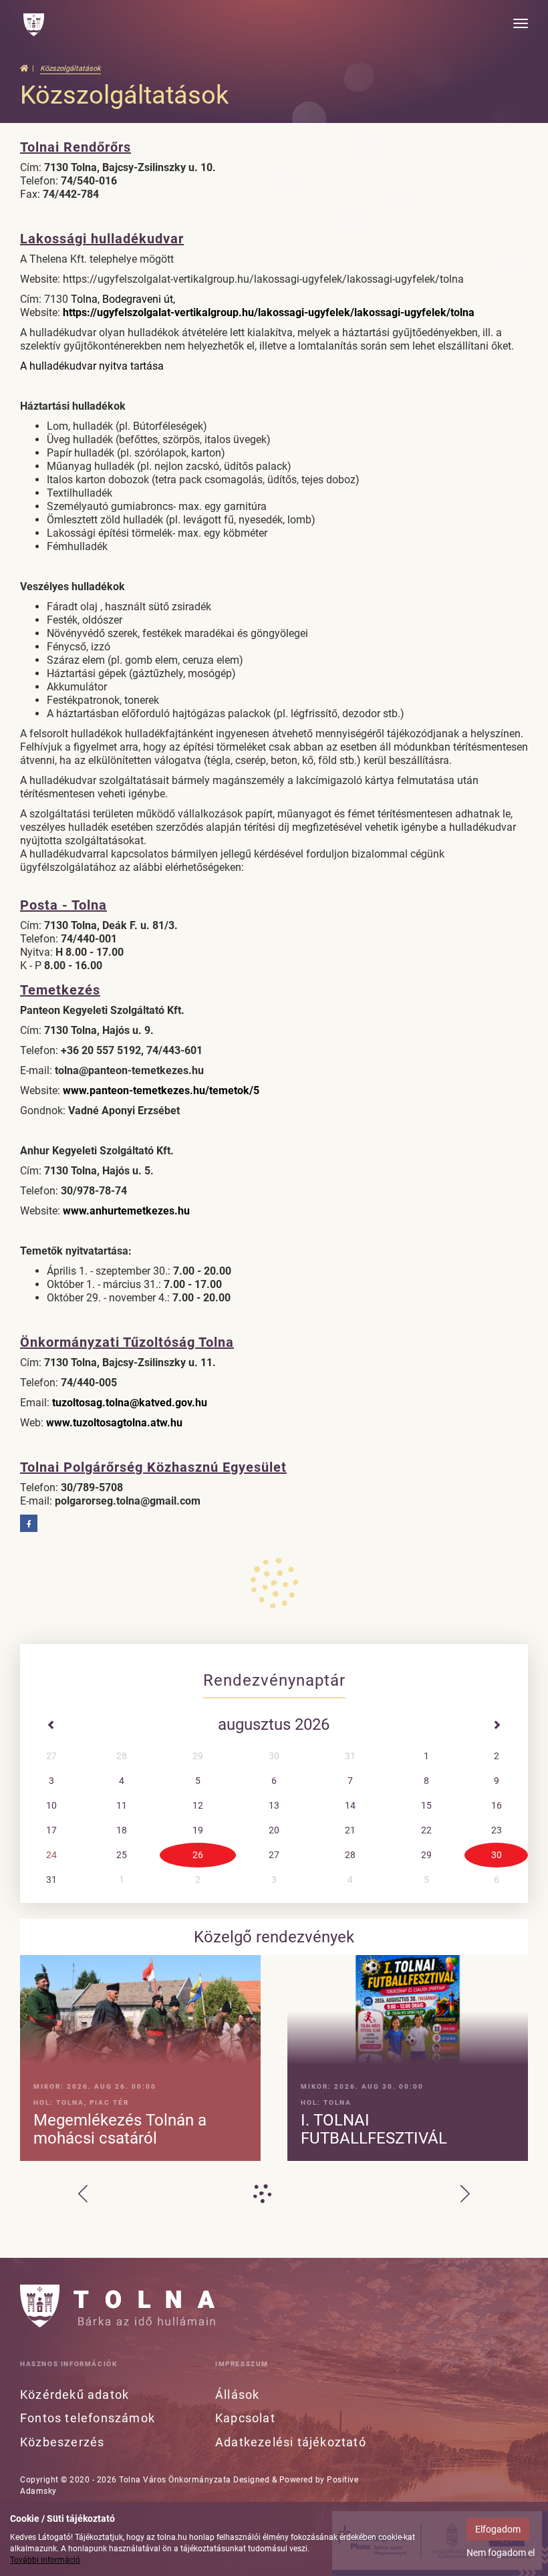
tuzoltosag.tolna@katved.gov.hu (130, 1403)
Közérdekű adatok (75, 2395)
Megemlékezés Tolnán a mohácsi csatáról (120, 2129)
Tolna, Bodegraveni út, (123, 299)
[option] (274, 2061)
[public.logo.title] (118, 2306)
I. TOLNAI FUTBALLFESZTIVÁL (374, 2129)
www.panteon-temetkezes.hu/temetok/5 (161, 1090)
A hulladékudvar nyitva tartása (92, 366)
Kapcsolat (245, 2418)
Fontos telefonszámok (88, 2418)
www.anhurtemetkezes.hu (126, 1211)
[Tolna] (34, 25)
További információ (45, 2560)
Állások (237, 2395)
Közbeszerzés (62, 2442)
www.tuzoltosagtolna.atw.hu (114, 1423)
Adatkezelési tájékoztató (291, 2442)
